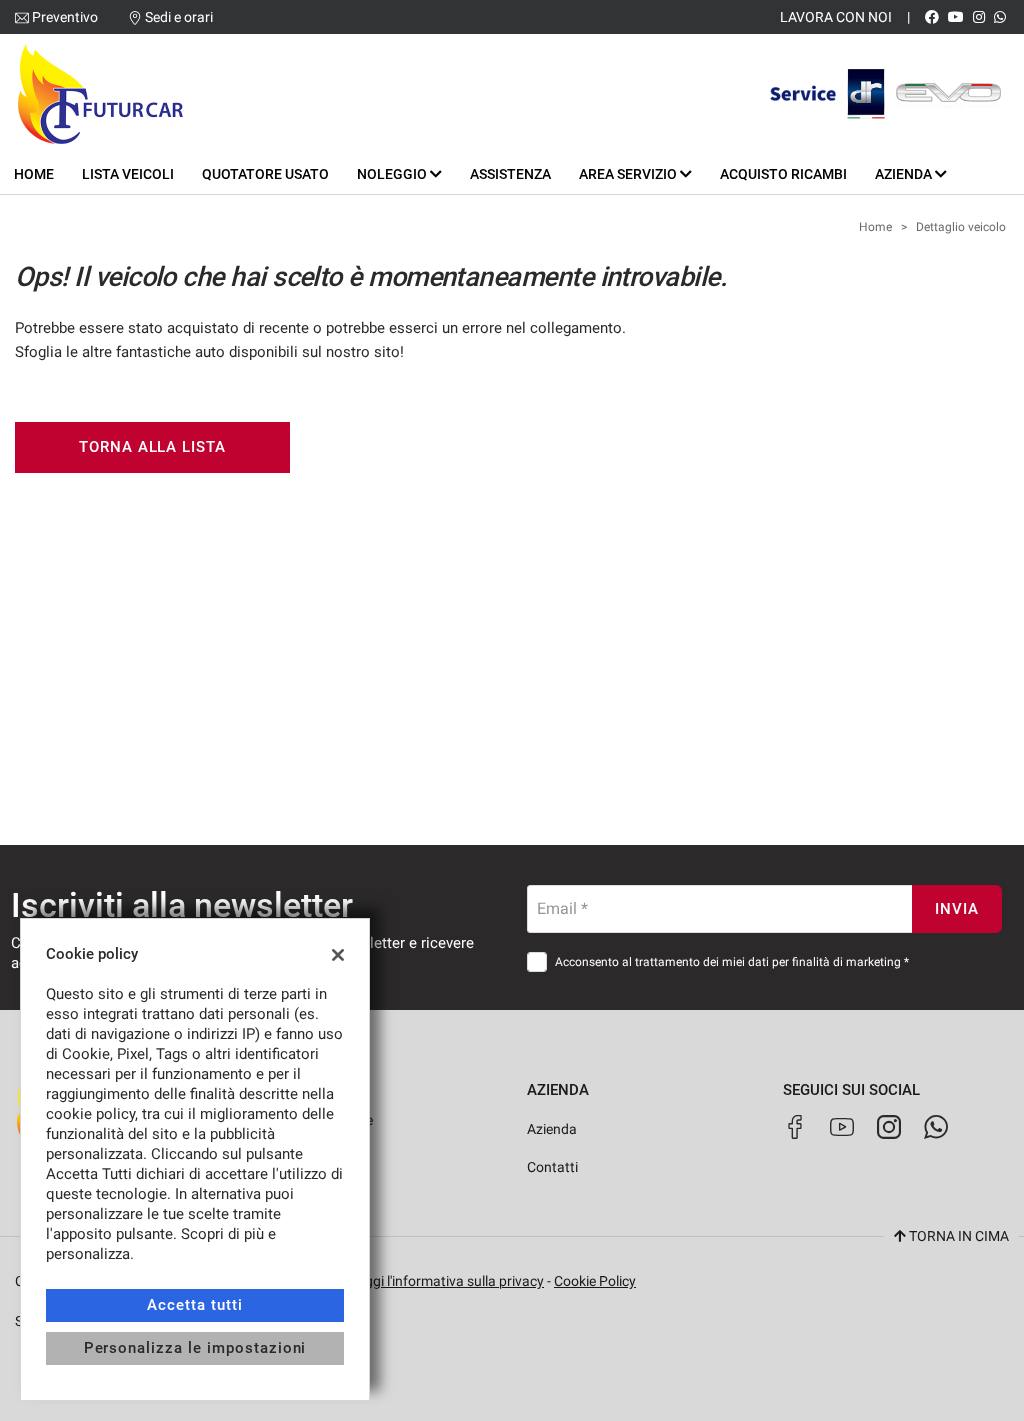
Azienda (552, 1129)
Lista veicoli (128, 174)
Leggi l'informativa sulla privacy (447, 1281)
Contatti (552, 1167)
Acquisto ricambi (783, 174)
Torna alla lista (152, 447)
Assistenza (510, 174)
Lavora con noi (836, 17)
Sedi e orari (179, 17)
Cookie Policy (595, 1281)
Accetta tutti (194, 1305)
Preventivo (65, 17)
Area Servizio (629, 174)
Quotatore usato (265, 174)
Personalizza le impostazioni (195, 1348)
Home (34, 174)
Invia (957, 909)
